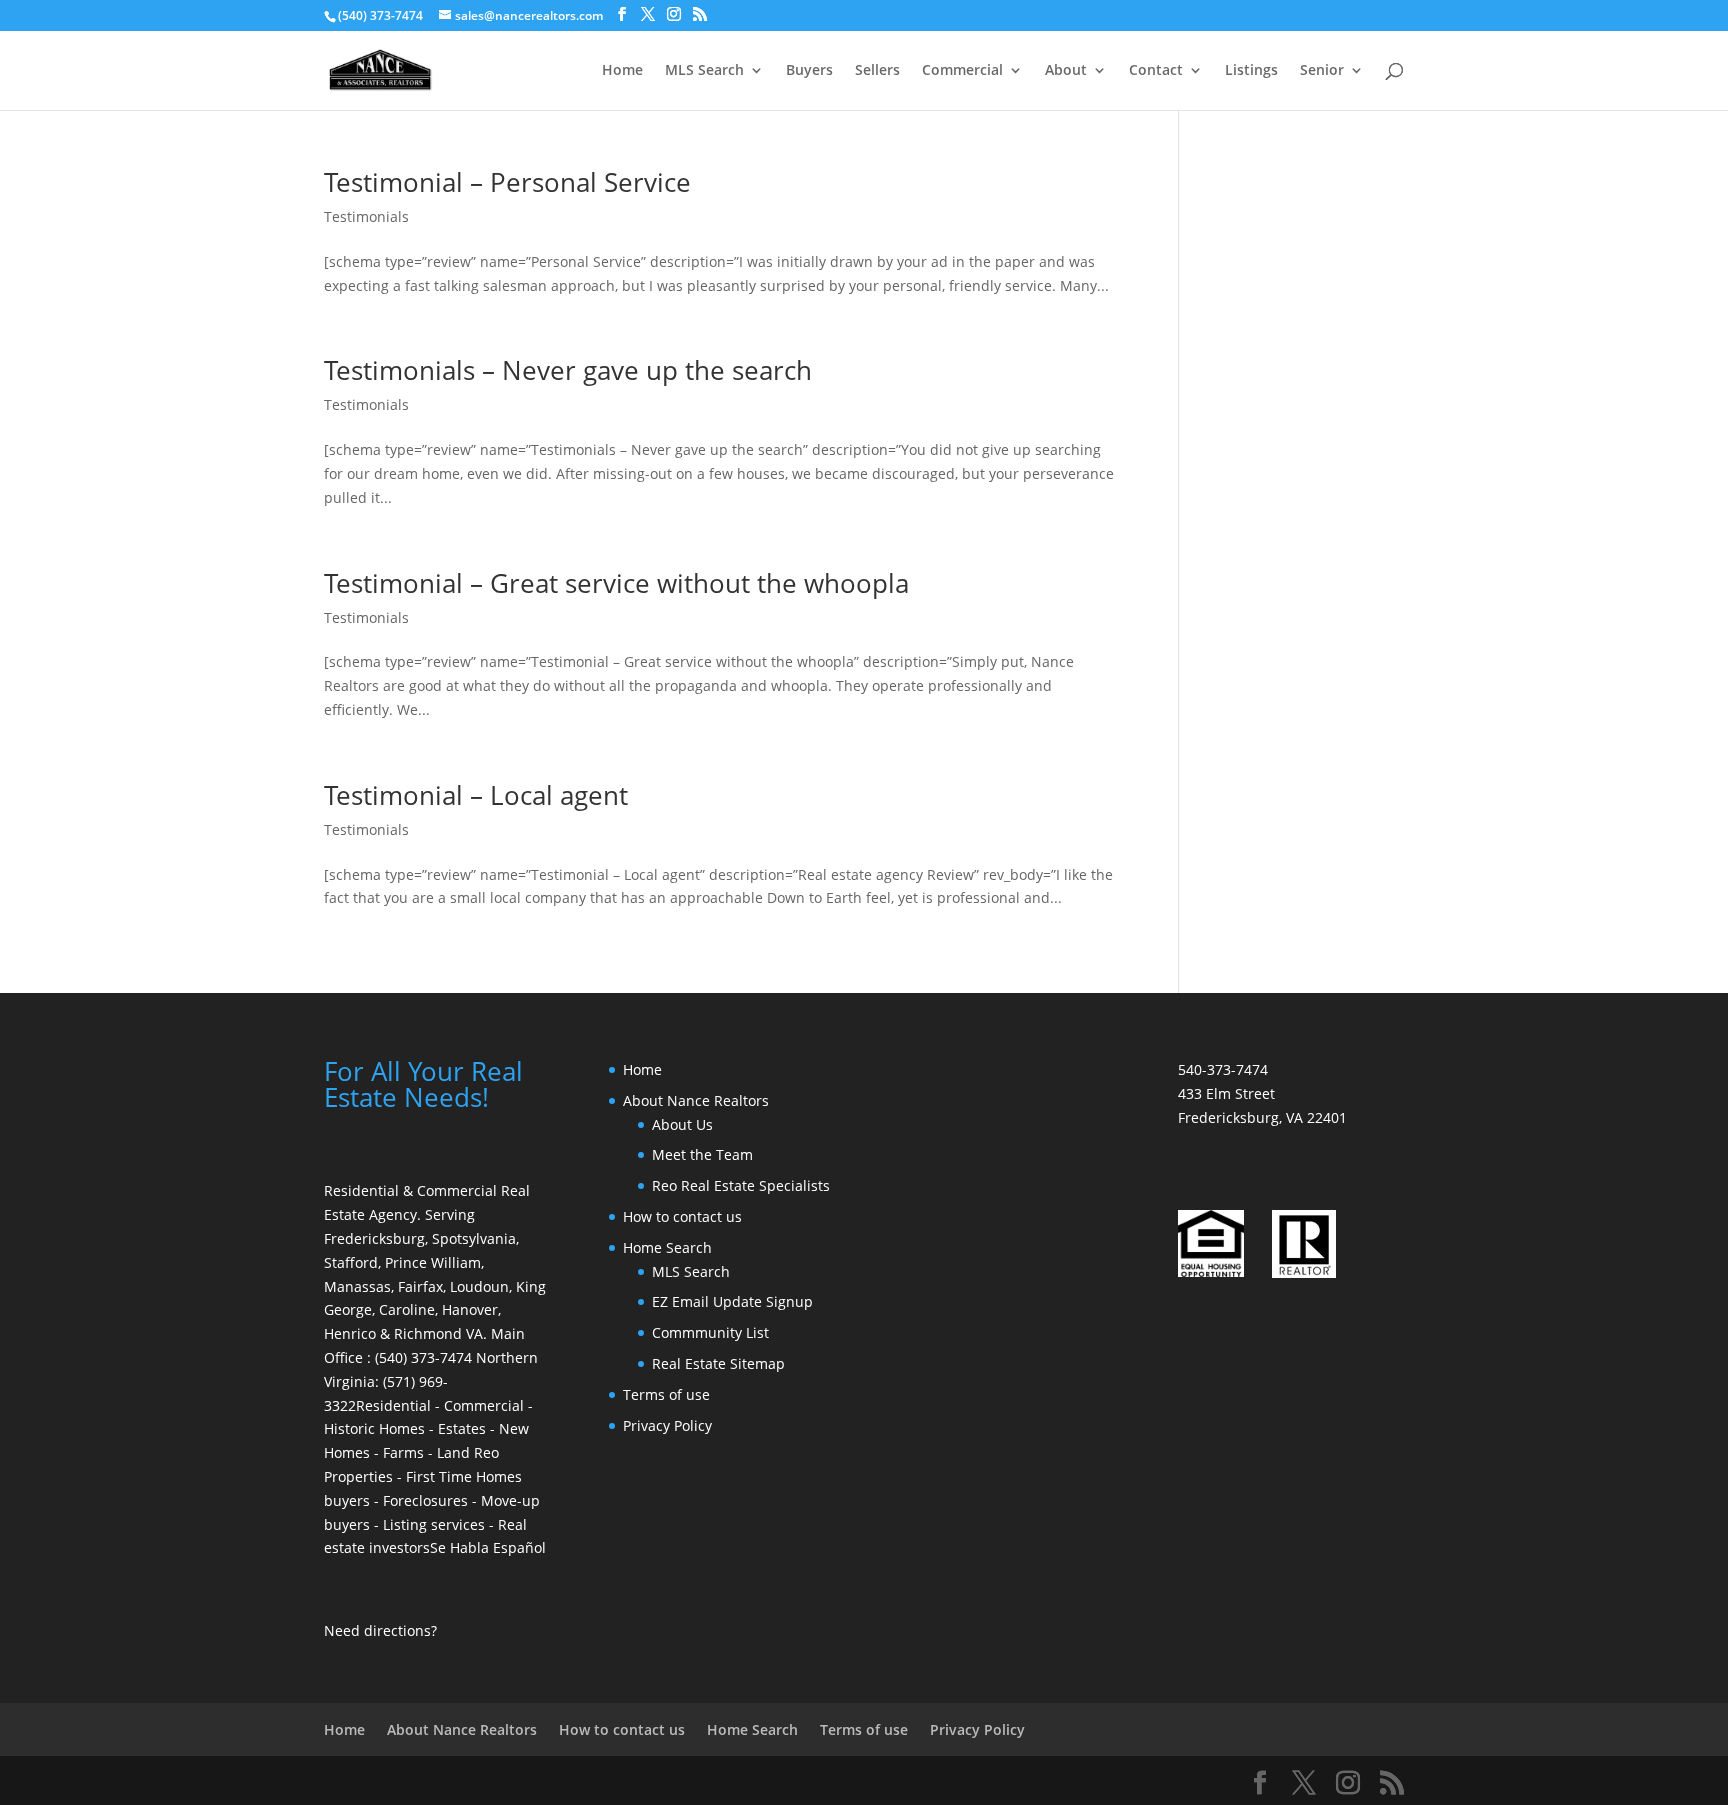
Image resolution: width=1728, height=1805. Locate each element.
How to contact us (682, 1216)
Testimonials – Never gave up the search (568, 370)
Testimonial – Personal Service (507, 182)
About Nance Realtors (696, 1100)
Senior (1322, 71)
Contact (1156, 71)
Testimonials (366, 216)
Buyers (809, 71)
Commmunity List (710, 1332)
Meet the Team (702, 1154)
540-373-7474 (1223, 1069)
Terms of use (666, 1394)
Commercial (962, 71)
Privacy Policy (667, 1425)
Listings (1251, 71)
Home (622, 71)
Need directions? (380, 1630)
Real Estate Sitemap (718, 1363)
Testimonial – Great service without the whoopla (616, 583)
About (1066, 71)
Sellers (877, 71)
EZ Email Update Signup (732, 1301)
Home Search (667, 1247)
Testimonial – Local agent (476, 795)
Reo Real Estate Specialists (741, 1185)
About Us (682, 1124)
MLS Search (704, 71)
